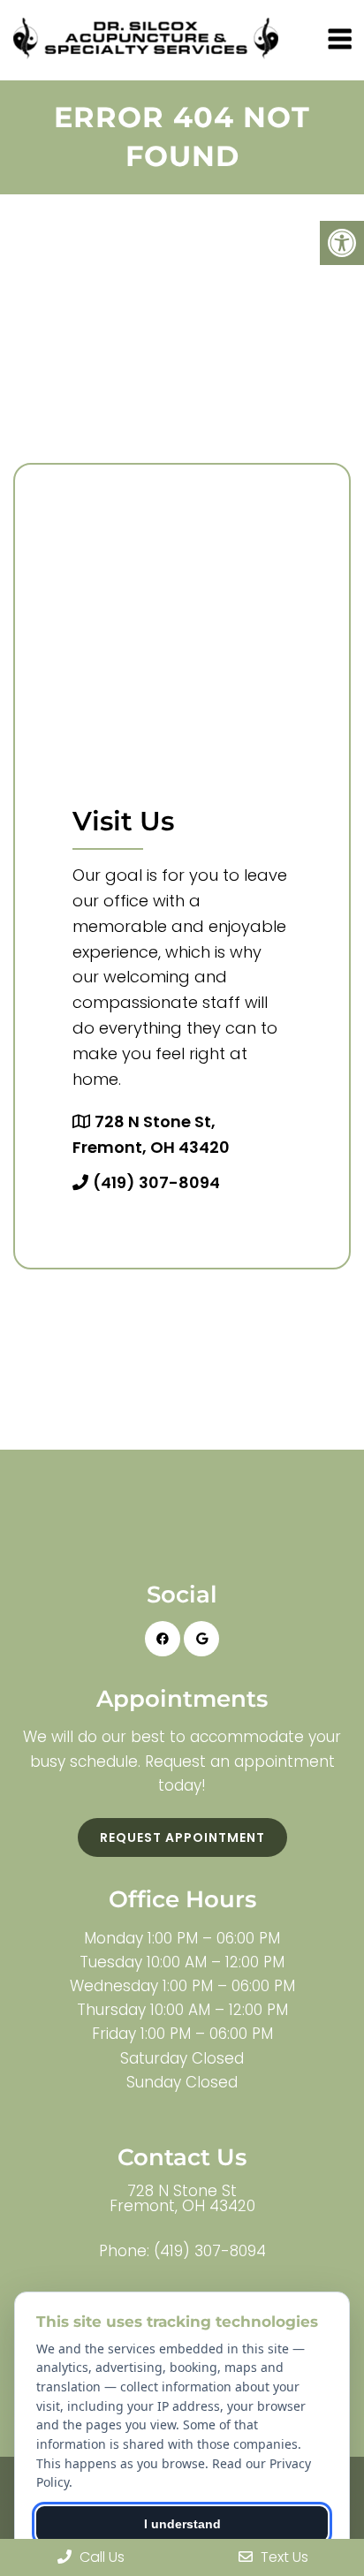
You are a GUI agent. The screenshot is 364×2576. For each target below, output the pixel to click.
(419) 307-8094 (156, 1182)
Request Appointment (182, 1837)
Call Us (100, 2557)
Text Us (283, 2557)
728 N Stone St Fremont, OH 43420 (182, 2199)
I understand (182, 2524)
